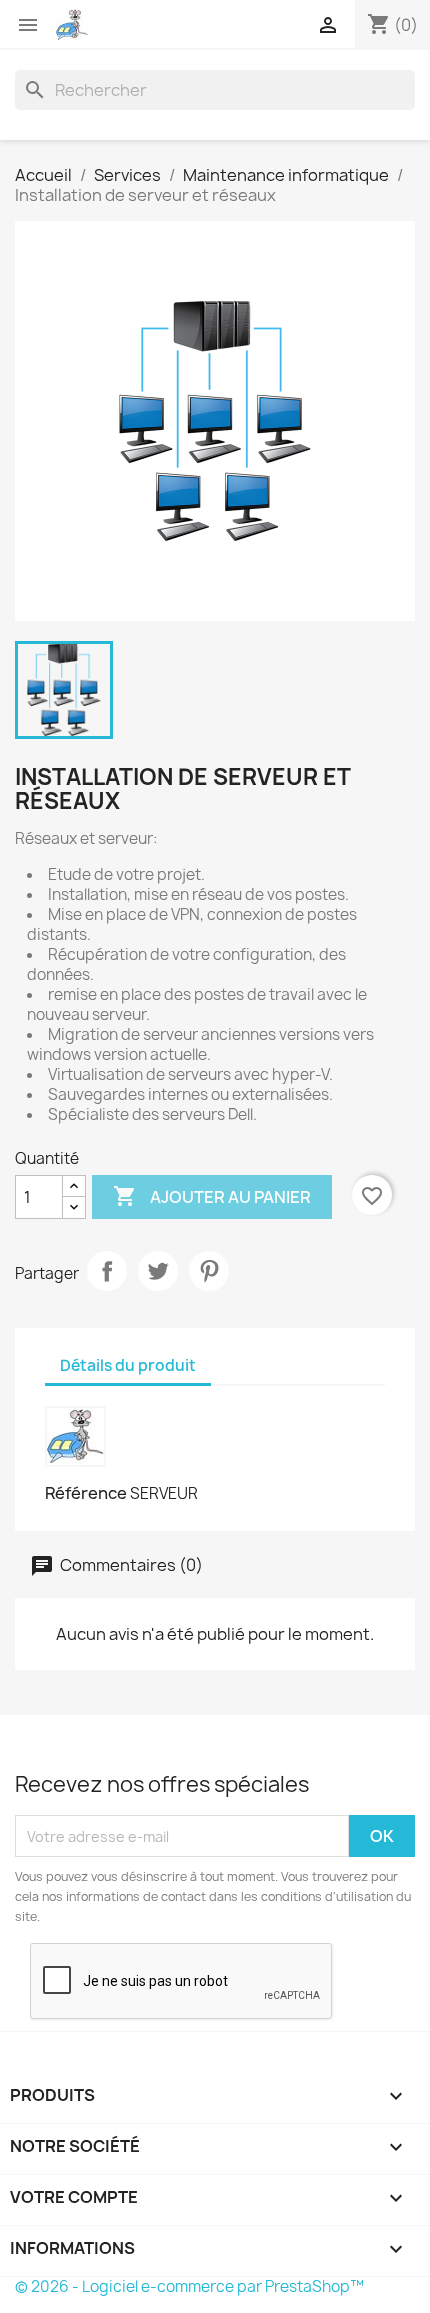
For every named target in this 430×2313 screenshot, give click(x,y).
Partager (107, 1271)
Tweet (158, 1271)
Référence (86, 1493)
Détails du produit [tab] (128, 1365)
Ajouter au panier (212, 1196)
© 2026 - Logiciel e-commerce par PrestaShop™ (189, 2286)
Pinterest (209, 1271)
